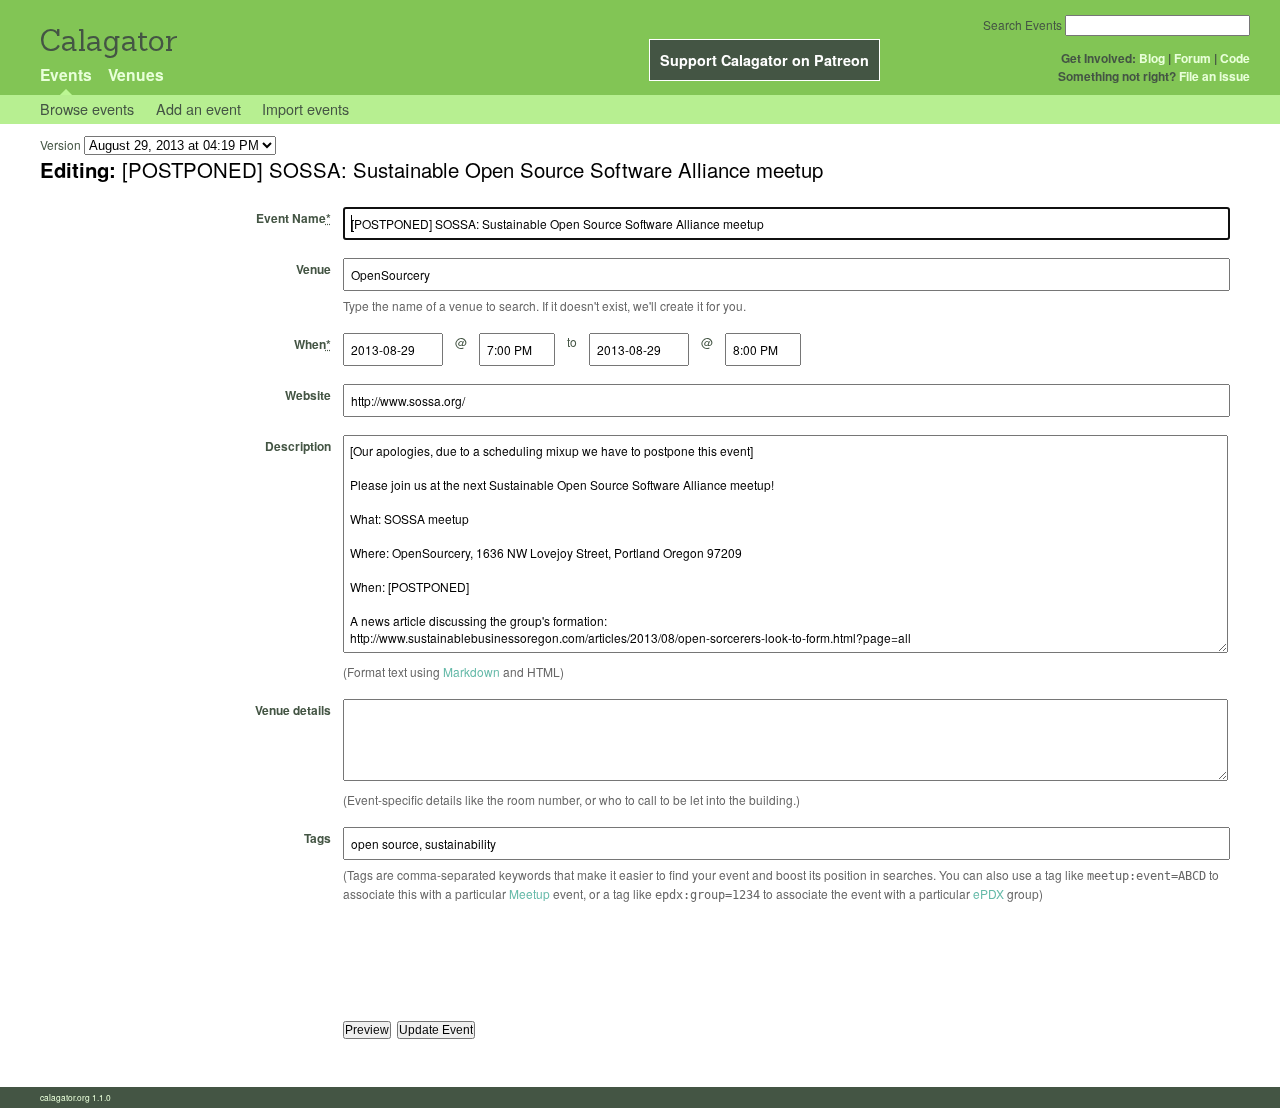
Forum (1192, 58)
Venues (136, 74)
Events (66, 74)
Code (1235, 58)
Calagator (107, 40)
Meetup (529, 893)
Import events (305, 108)
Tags (317, 838)
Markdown (471, 671)
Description (298, 446)
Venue (313, 269)
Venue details (293, 710)
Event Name (293, 218)
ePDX (988, 893)
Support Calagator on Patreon (764, 60)
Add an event (198, 108)
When (312, 344)
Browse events (87, 108)
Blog (1152, 58)
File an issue (1214, 76)
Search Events (1022, 24)
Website (308, 395)
